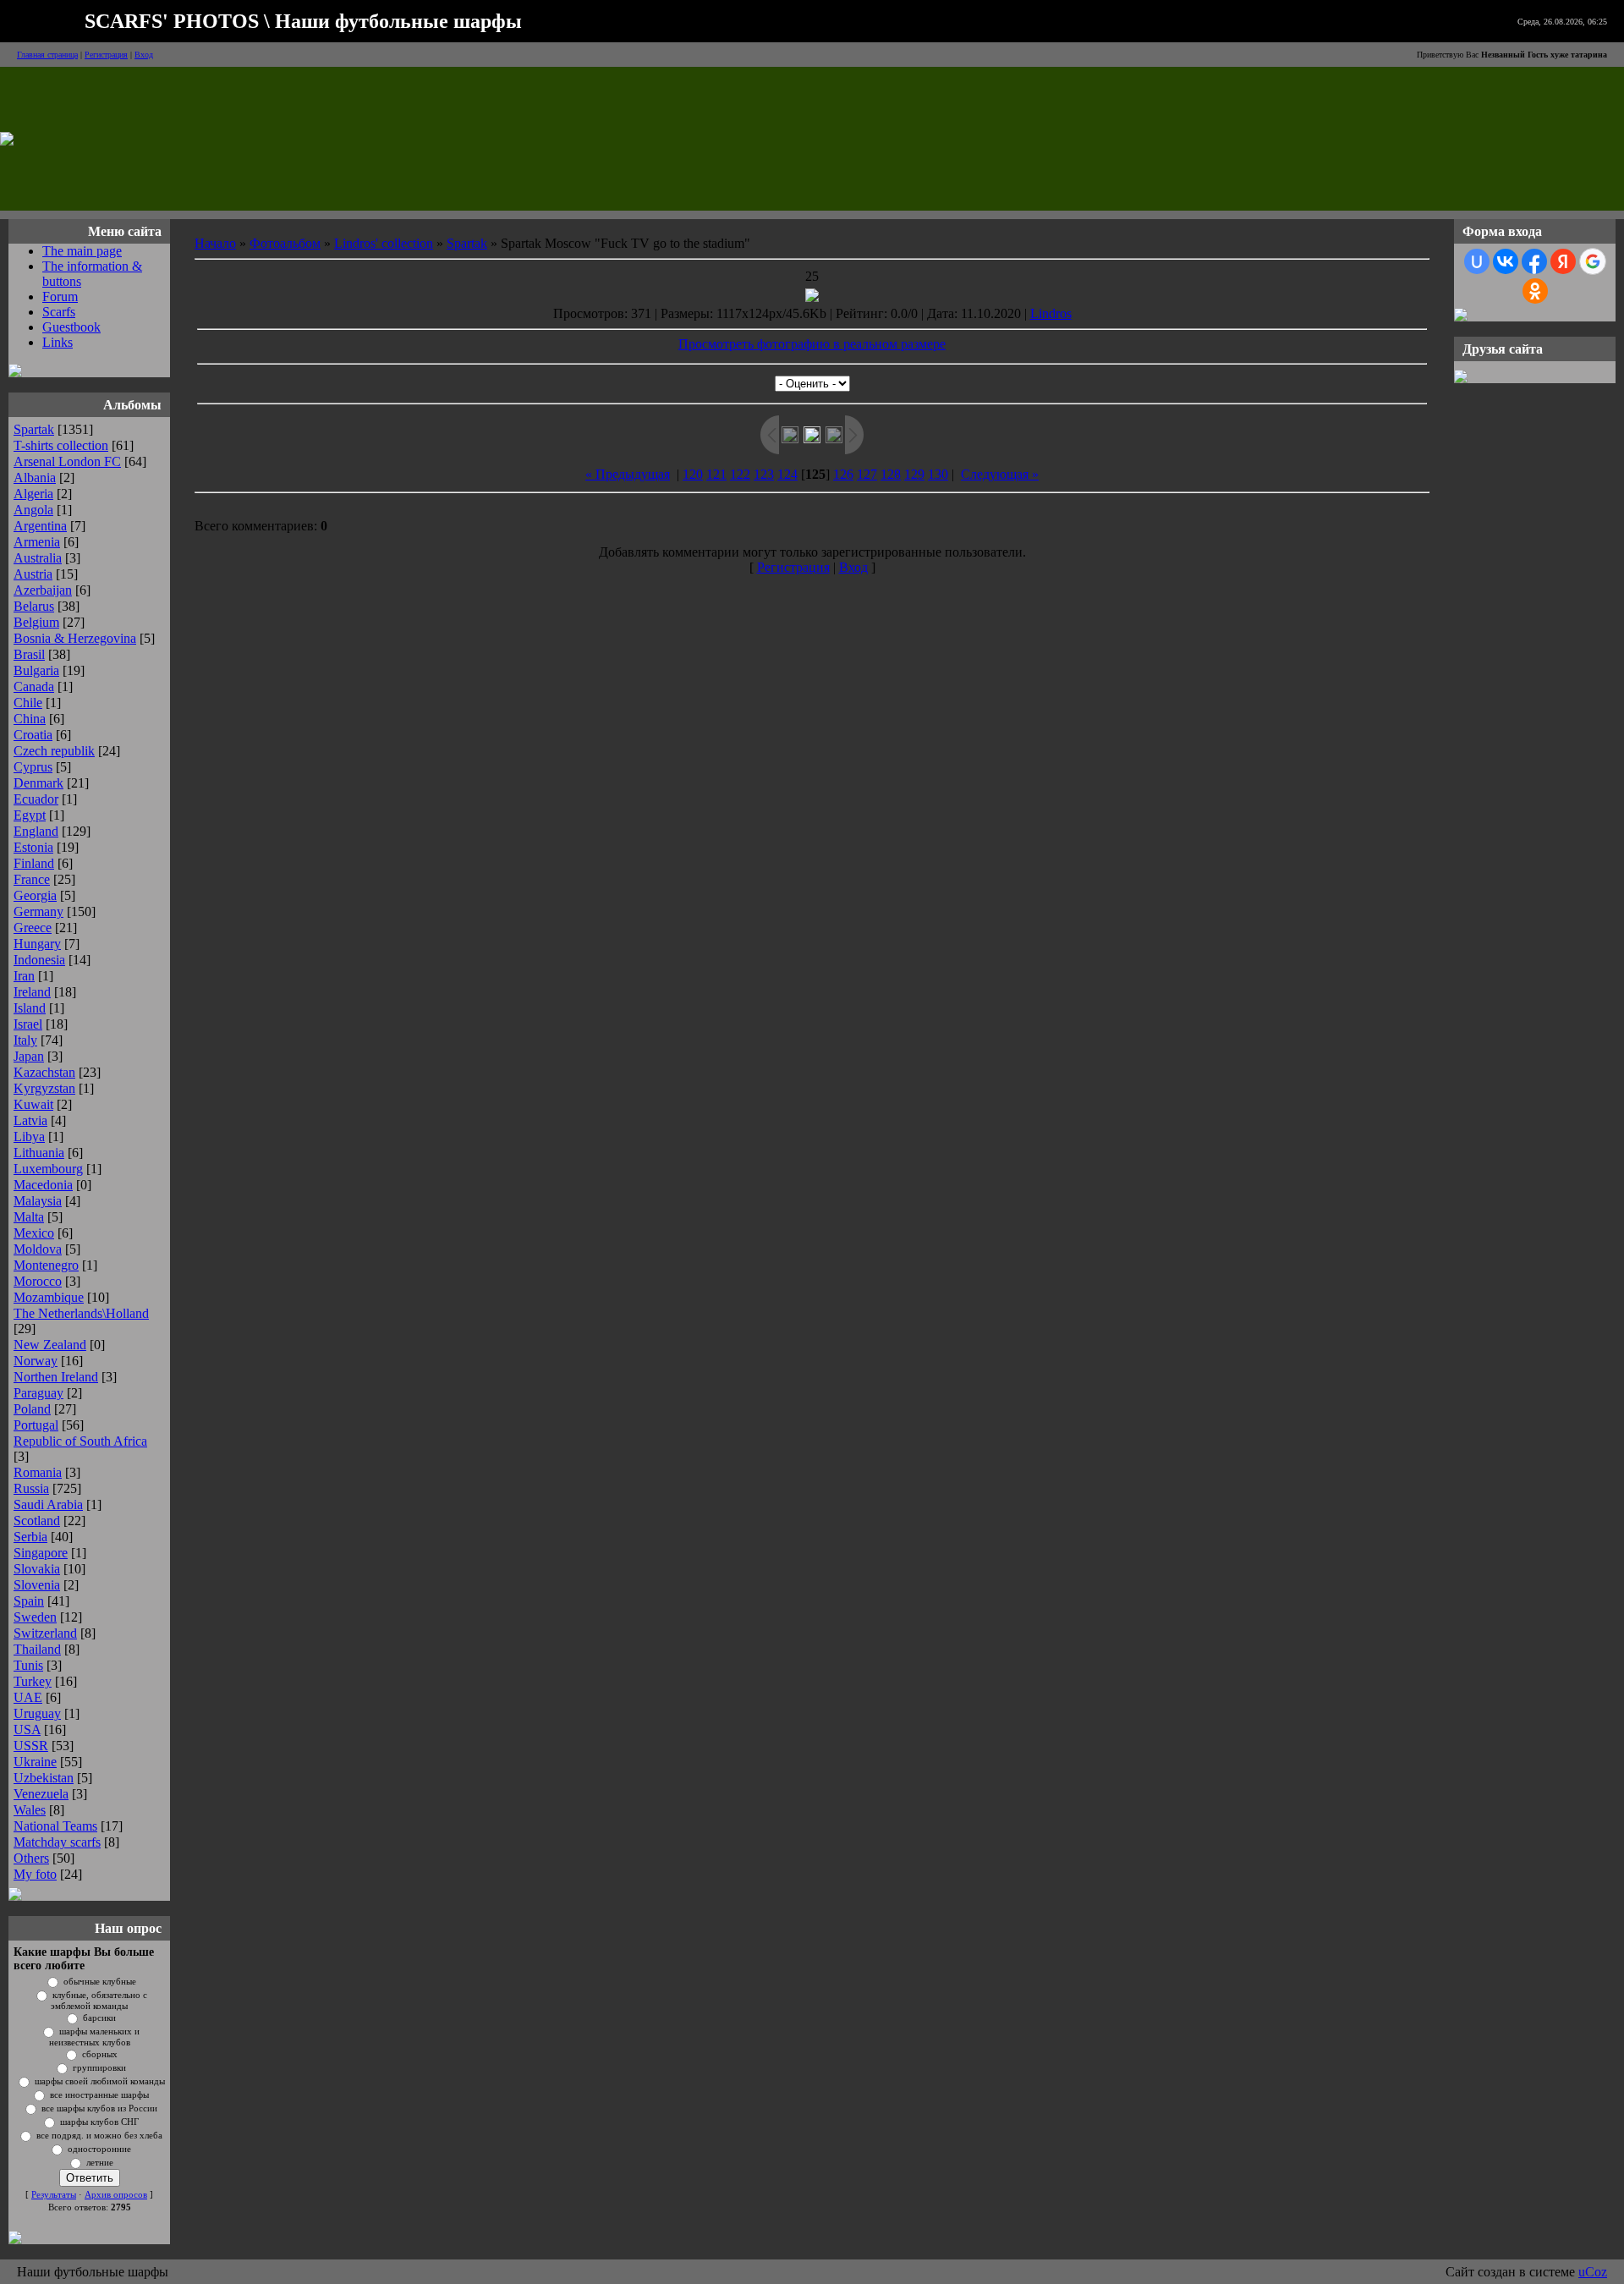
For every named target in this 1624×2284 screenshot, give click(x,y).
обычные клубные (100, 1982)
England (36, 831)
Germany (38, 911)
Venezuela (41, 1794)
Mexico (34, 1233)
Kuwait (33, 1104)
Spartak (34, 429)
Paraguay (38, 1393)
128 (891, 474)
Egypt (30, 815)
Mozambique (49, 1297)
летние (100, 2163)
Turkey (33, 1681)
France (32, 879)
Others (31, 1858)
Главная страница (47, 55)
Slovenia (37, 1585)
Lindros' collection (384, 243)
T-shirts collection (61, 445)
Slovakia (37, 1569)
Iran (24, 976)
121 (716, 474)
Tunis (28, 1665)
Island (30, 1008)
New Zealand (50, 1345)
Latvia (30, 1120)
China (30, 719)
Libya (29, 1137)
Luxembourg (48, 1169)
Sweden (35, 1617)
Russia (31, 1488)
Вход (144, 55)
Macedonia (43, 1185)
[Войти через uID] (1477, 261)
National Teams (55, 1826)
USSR (31, 1746)
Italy (25, 1040)
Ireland (32, 992)
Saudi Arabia (48, 1504)
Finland (34, 863)
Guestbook (71, 327)
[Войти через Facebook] (1534, 261)
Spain (29, 1601)
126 (843, 474)
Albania (35, 478)
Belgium (36, 622)
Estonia (33, 847)
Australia (38, 558)
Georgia (35, 895)
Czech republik (54, 751)
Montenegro (46, 1265)
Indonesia (39, 960)
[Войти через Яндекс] (1563, 261)
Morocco (38, 1281)
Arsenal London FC (67, 461)
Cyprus (33, 767)
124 (787, 474)
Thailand (37, 1649)
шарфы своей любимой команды (100, 2081)
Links (58, 342)
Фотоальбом (285, 243)
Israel (28, 1024)
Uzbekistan (44, 1778)
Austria (33, 574)
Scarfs (59, 312)
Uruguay (37, 1713)
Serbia (30, 1537)
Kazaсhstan (44, 1072)
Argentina (40, 526)
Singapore (41, 1553)
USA (27, 1729)
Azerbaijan (43, 590)
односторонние (99, 2149)
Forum (60, 296)
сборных (100, 2054)
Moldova (38, 1249)
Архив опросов (116, 2195)
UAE (28, 1697)
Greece (33, 928)
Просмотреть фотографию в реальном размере (812, 344)
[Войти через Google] (1593, 261)
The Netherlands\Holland (81, 1313)
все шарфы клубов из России (99, 2108)
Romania (38, 1472)
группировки (99, 2068)
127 (867, 474)
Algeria (33, 494)
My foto (35, 1874)
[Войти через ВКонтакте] (1506, 261)
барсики (99, 2018)
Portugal (36, 1425)
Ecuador (36, 799)
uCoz (1593, 2272)
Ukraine (35, 1762)
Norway (36, 1361)
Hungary (37, 944)
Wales (30, 1810)
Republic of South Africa (80, 1441)
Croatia (33, 735)
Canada (34, 686)
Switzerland (45, 1633)
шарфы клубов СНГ (99, 2122)
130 (938, 474)
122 (740, 474)
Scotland (37, 1521)
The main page (82, 251)
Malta (29, 1217)
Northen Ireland (56, 1377)
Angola (33, 510)
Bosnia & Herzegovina (75, 638)
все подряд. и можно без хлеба (99, 2136)
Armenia (37, 542)
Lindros (1051, 313)
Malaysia (38, 1201)
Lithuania (39, 1153)
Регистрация (106, 55)
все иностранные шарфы (99, 2095)
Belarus (34, 606)
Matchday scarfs (57, 1842)
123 (764, 474)
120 (693, 474)
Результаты (54, 2195)
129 (914, 474)
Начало (215, 243)
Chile (28, 703)
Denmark (38, 783)
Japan (29, 1056)
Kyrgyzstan (44, 1088)
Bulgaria (36, 670)
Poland (32, 1409)
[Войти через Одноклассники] (1535, 291)
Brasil (29, 654)
